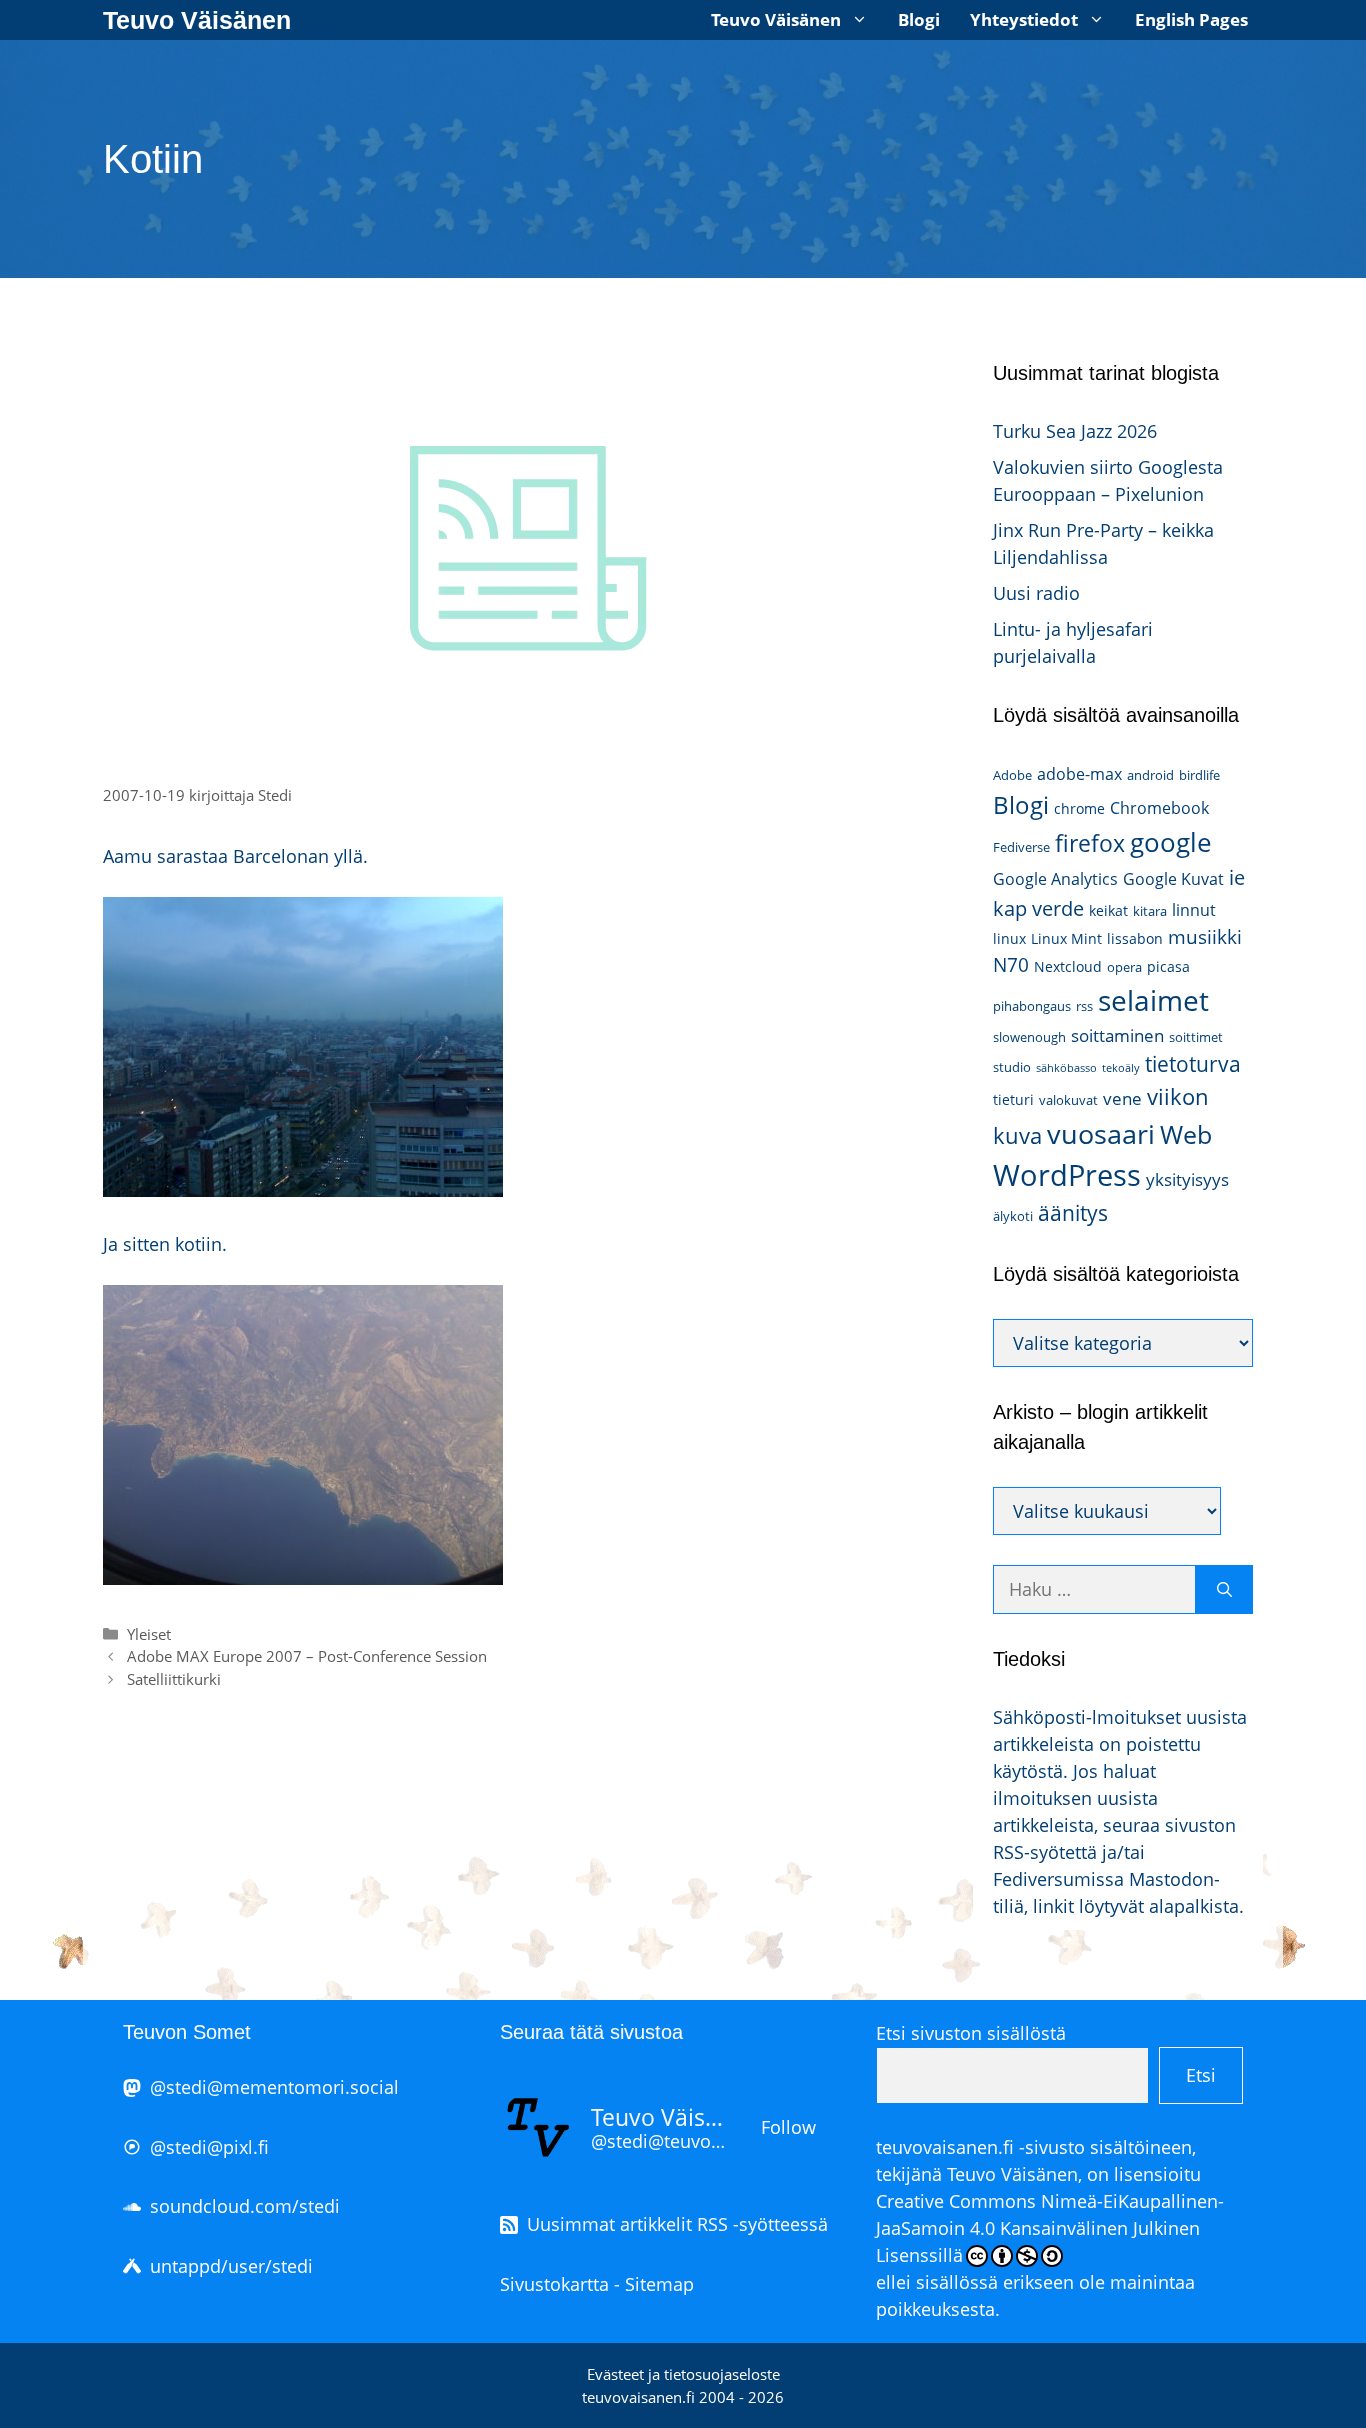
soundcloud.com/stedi (245, 2206)
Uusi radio (1036, 593)
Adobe (1012, 775)
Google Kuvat (1173, 879)
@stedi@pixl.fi (209, 2147)
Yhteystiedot (1024, 19)
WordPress (1067, 1175)
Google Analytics (1055, 879)
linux (1009, 938)
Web (1186, 1134)
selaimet (1153, 1000)
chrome (1079, 808)
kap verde (1038, 908)
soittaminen (1117, 1035)
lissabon (1135, 938)
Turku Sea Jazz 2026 (1075, 431)
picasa (1168, 966)
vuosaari (1101, 1133)
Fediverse (1021, 847)
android (1150, 775)
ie (1237, 877)
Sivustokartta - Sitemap (597, 2284)
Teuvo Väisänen (197, 20)
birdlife (1199, 775)
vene (1122, 1098)
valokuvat (1068, 1100)
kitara (1150, 911)
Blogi (919, 19)
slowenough (1029, 1037)
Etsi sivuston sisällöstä (971, 2033)
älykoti (1013, 1216)
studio (1012, 1067)
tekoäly (1121, 1068)
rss (1084, 1006)
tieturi (1013, 1099)
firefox (1090, 843)
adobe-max (1079, 774)
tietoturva (1193, 1064)
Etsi (1201, 2075)
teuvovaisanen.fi (945, 2147)
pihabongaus (1032, 1006)
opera (1124, 967)
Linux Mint (1066, 938)
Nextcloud (1068, 966)
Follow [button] (788, 2127)
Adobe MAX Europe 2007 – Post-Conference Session (307, 1656)
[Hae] (1224, 1589)
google (1171, 842)
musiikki (1205, 936)
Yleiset (149, 1634)
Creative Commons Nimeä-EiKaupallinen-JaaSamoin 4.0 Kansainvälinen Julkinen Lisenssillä (1050, 2228)
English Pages (1191, 19)
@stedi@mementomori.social (274, 2087)
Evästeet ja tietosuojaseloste (683, 2374)
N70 (1011, 964)
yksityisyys (1187, 1179)
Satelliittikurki (174, 1679)
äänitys (1073, 1213)
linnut (1194, 910)
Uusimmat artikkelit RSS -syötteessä (677, 2224)
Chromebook (1159, 808)
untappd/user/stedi (231, 2266)
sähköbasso (1066, 1068)
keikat (1108, 910)
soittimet (1196, 1037)
